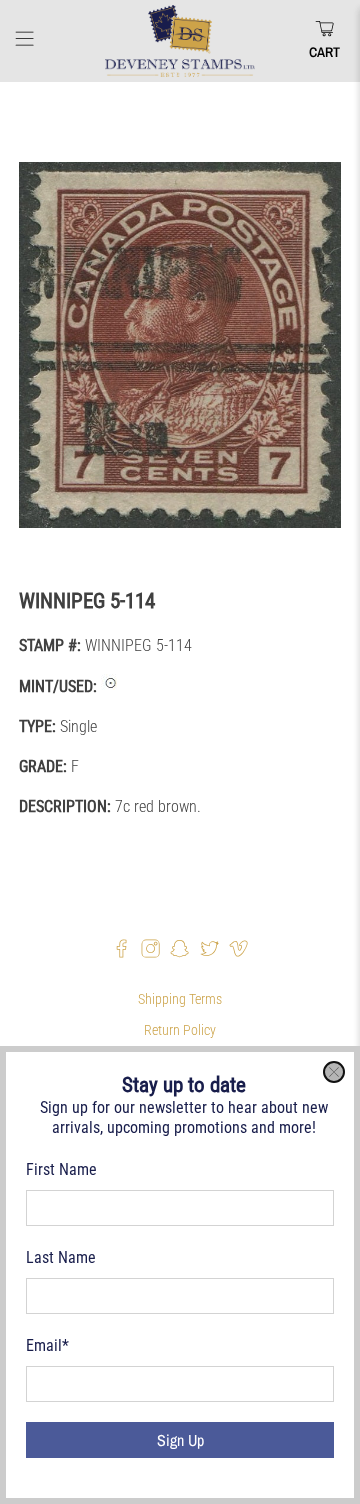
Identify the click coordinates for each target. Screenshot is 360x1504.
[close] (334, 1072)
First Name (61, 1169)
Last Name (61, 1257)
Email (47, 1345)
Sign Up (180, 1440)
